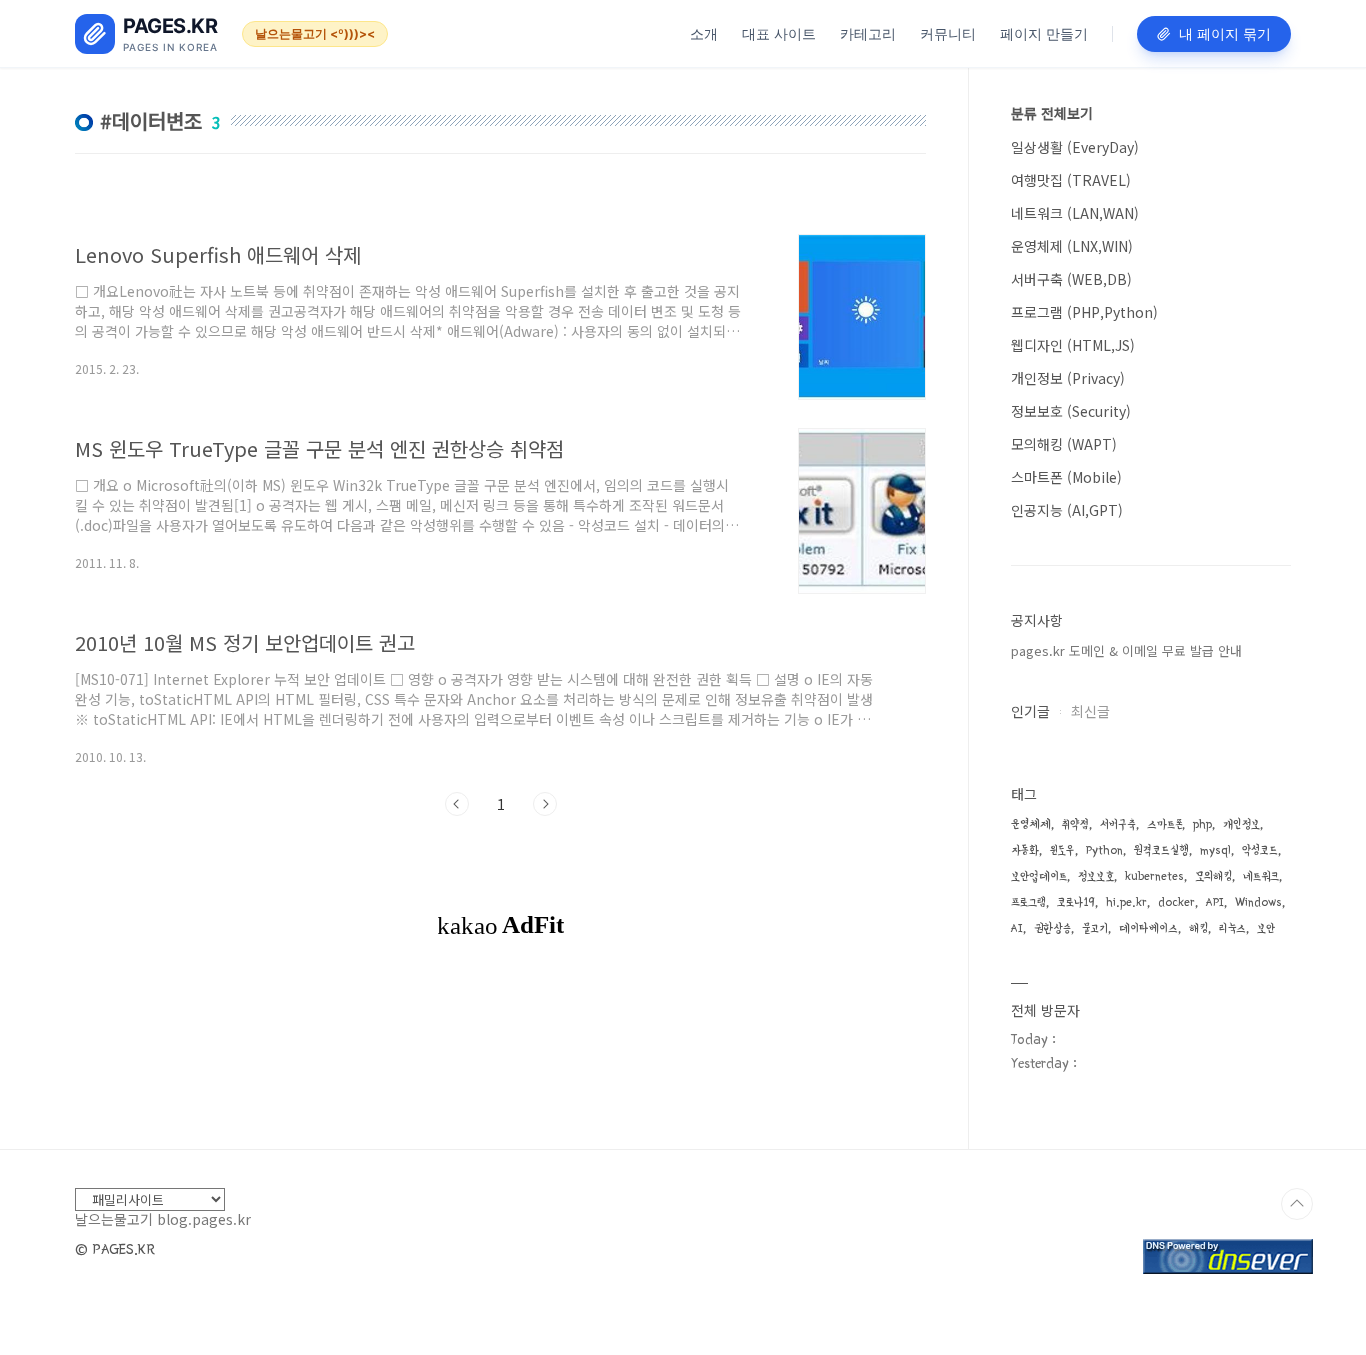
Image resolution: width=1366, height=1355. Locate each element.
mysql (1215, 850)
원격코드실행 (1161, 850)
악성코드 (1260, 850)
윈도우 (1062, 850)
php (1202, 824)
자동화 (1025, 850)
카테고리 (868, 33)
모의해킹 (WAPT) (1064, 444)
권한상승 (1052, 928)
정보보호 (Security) (1071, 411)
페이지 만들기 (1044, 33)
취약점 (1075, 824)
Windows (1258, 902)
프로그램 (1028, 902)
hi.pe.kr (1126, 902)
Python (1104, 850)
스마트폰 (1164, 824)
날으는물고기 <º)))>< (315, 33)
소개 (704, 33)
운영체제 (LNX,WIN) (1072, 246)
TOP (1297, 1204)
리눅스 (1232, 928)
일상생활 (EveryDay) (1075, 147)
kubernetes (1154, 876)
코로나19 (1076, 902)
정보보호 (1096, 876)
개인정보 (1241, 824)
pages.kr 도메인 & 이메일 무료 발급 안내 (1126, 650)
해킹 (1198, 928)
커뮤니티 (948, 33)
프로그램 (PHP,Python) (1084, 312)
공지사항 (1037, 620)
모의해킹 (1213, 876)
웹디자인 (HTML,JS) (1073, 345)
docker (1176, 902)
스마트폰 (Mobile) (1066, 477)
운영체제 (1031, 824)
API (1215, 902)
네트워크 (1261, 876)
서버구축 (1118, 824)
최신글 (1090, 711)
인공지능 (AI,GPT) (1067, 510)
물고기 (1095, 928)
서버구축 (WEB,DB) (1071, 279)
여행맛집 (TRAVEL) (1071, 180)
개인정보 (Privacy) (1068, 378)
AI (1017, 928)
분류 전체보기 (1052, 113)
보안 (1266, 928)
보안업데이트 (1039, 876)
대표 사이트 (779, 33)
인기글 (1030, 711)
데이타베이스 (1148, 928)
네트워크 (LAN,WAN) (1075, 213)
